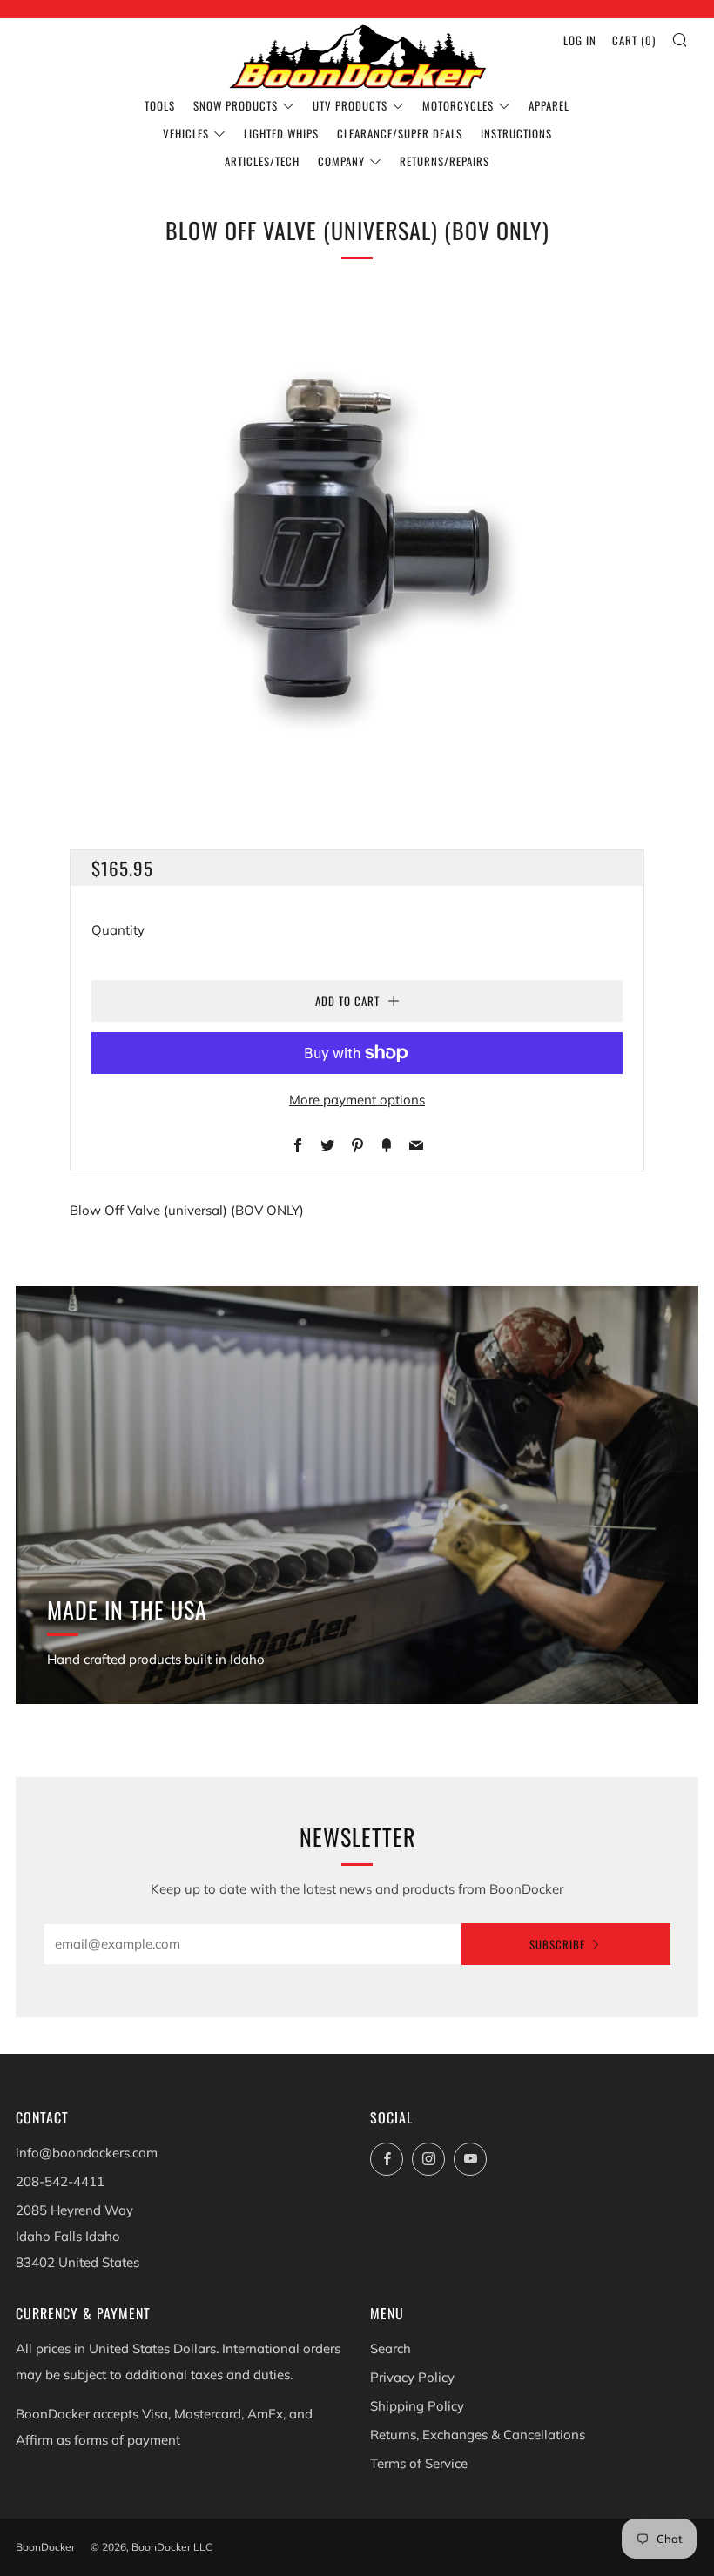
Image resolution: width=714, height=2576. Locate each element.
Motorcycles (458, 105)
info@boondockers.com (87, 2153)
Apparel (549, 105)
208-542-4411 (60, 2181)
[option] (357, 544)
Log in (580, 40)
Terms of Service (419, 2463)
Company (341, 161)
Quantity (118, 930)
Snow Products (236, 105)
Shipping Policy (417, 2406)
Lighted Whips (281, 133)
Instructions (516, 133)
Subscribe (557, 1944)
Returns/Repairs (445, 161)
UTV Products (350, 105)
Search (391, 2348)
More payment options (357, 1100)
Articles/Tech (262, 161)
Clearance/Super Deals (400, 133)
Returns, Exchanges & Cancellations (478, 2435)
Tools (160, 105)
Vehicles (186, 133)
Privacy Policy (412, 2377)
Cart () (634, 40)
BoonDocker (45, 2547)
